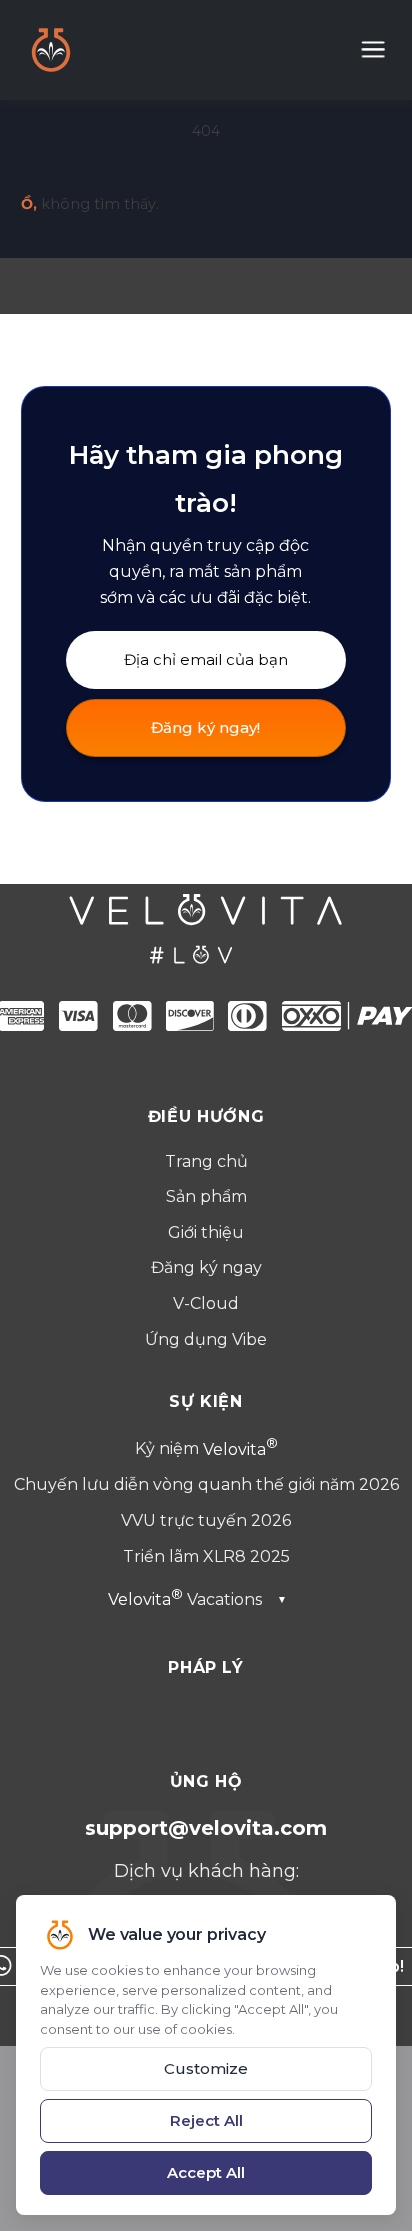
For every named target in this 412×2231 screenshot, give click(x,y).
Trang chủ (206, 1161)
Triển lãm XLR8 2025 (206, 1556)
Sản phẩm (206, 1196)
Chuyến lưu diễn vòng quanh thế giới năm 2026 (206, 1484)
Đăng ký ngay (206, 1267)
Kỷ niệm (200, 1449)
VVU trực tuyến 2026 (206, 1520)
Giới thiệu (206, 1232)
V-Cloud (206, 1303)
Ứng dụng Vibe (206, 1339)
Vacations (197, 1599)
